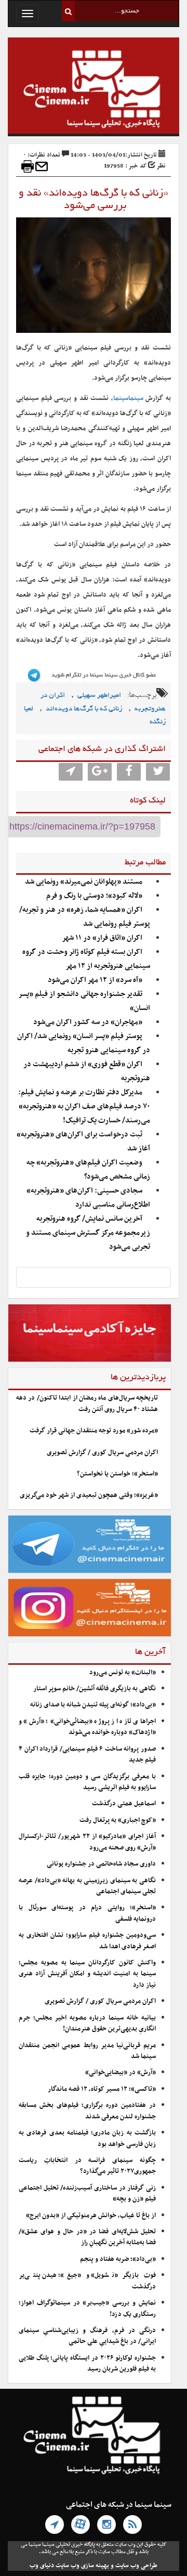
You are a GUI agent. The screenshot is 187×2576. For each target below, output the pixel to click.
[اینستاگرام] (106, 2525)
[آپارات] (81, 2525)
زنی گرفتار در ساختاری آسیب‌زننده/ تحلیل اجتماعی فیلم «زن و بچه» (87, 2193)
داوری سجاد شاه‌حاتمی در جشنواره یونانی (101, 1864)
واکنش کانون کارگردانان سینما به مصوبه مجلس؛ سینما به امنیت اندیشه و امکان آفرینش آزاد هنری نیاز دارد (87, 1974)
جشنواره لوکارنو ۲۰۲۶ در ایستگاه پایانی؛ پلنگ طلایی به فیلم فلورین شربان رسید (87, 2364)
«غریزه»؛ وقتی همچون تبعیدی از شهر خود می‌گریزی (89, 1495)
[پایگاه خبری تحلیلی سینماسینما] (94, 90)
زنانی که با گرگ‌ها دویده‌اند (84, 709)
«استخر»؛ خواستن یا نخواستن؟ (117, 1474)
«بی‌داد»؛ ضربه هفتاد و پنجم (118, 2259)
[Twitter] (158, 772)
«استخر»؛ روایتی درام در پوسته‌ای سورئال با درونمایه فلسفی (87, 1913)
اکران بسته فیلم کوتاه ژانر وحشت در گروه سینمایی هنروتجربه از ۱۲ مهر (86, 959)
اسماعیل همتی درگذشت (124, 1804)
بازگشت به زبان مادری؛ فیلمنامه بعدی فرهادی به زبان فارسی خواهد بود (87, 2138)
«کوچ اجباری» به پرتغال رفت (118, 1820)
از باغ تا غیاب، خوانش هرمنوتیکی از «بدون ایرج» (91, 2216)
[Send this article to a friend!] (42, 166)
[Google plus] (100, 772)
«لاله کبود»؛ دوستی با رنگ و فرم (94, 896)
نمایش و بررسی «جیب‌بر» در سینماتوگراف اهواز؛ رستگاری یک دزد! (87, 2308)
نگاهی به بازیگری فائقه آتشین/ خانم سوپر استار (95, 1689)
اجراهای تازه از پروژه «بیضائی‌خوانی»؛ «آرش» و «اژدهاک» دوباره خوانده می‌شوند (87, 1727)
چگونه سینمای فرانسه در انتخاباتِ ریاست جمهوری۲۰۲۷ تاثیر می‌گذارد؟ (87, 2166)
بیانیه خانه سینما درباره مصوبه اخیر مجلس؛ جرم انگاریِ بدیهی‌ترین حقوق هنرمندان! (87, 2023)
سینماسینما (128, 398)
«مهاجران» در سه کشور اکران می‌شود (88, 1022)
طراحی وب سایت (136, 2566)
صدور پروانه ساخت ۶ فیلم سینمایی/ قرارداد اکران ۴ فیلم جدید (87, 1755)
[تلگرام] (55, 2525)
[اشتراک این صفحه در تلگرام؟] (71, 772)
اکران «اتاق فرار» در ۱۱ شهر (102, 938)
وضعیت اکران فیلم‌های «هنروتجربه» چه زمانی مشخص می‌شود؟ (88, 1170)
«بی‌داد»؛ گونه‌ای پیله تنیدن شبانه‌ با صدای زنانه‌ (93, 1705)
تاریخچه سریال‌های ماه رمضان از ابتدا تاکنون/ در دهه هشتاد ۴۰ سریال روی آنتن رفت (87, 1403)
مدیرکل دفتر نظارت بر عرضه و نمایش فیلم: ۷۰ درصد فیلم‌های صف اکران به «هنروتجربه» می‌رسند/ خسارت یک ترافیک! (84, 1106)
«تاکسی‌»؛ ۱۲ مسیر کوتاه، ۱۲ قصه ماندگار (102, 2089)
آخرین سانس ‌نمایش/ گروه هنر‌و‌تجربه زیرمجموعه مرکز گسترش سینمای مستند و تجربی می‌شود (88, 1233)
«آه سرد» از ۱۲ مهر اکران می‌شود (95, 980)
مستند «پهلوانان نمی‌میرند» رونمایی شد (84, 882)
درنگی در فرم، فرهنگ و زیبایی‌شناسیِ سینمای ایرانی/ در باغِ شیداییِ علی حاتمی (87, 2336)
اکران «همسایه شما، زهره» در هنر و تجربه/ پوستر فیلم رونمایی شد (85, 917)
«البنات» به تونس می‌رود (123, 1673)
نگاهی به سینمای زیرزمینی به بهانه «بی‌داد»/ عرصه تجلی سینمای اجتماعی (87, 1886)
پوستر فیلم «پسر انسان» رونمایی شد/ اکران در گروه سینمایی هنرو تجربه (84, 1043)
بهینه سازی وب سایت (82, 2566)
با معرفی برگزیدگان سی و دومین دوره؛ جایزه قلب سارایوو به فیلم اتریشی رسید (87, 1782)
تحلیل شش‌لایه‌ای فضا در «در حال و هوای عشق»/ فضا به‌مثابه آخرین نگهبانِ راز (87, 2237)
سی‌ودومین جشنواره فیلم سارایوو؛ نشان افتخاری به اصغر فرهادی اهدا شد (87, 1941)
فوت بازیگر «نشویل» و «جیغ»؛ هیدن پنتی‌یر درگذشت (87, 2281)
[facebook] (129, 772)
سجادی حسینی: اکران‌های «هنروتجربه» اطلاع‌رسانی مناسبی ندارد (88, 1198)
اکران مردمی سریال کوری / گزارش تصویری (102, 1453)
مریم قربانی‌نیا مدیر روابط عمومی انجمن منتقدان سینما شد (87, 2051)
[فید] (132, 2525)
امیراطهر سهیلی (99, 696)
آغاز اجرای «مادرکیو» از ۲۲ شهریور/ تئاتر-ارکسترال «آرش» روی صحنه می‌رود (87, 1842)
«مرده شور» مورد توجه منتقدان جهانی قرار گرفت (94, 1431)
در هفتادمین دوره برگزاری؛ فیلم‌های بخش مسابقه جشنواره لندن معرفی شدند (87, 2111)
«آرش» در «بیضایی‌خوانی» (121, 2073)
